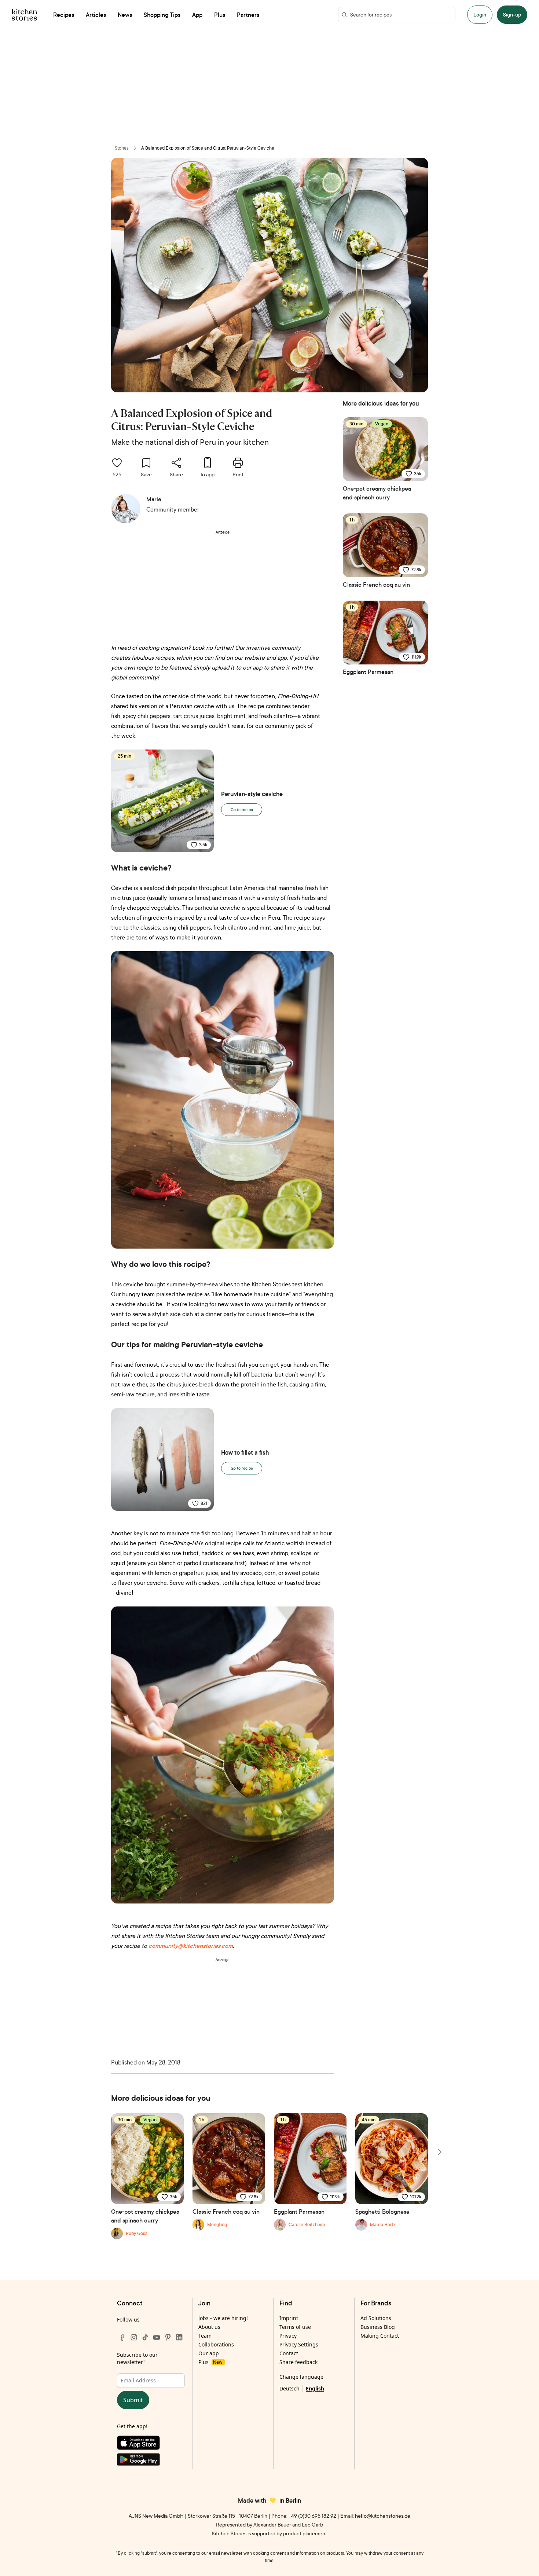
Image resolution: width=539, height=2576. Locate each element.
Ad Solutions (376, 2318)
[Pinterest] (168, 2337)
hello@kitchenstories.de (383, 2516)
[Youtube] (157, 2337)
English (315, 2388)
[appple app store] (151, 2444)
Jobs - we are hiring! (223, 2318)
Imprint (289, 2318)
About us (209, 2327)
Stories (122, 148)
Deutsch (289, 2388)
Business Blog (378, 2327)
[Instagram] (134, 2337)
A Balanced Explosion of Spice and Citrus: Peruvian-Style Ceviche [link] (208, 148)
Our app (209, 2353)
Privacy (288, 2336)
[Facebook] (122, 2337)
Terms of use (295, 2327)
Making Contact (380, 2336)
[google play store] (151, 2461)
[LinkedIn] (179, 2337)
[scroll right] (439, 2152)
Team (205, 2336)
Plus (210, 2362)
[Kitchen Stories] (24, 15)
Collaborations (216, 2344)
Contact (289, 2353)
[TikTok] (145, 2337)
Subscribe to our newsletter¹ (137, 2358)
